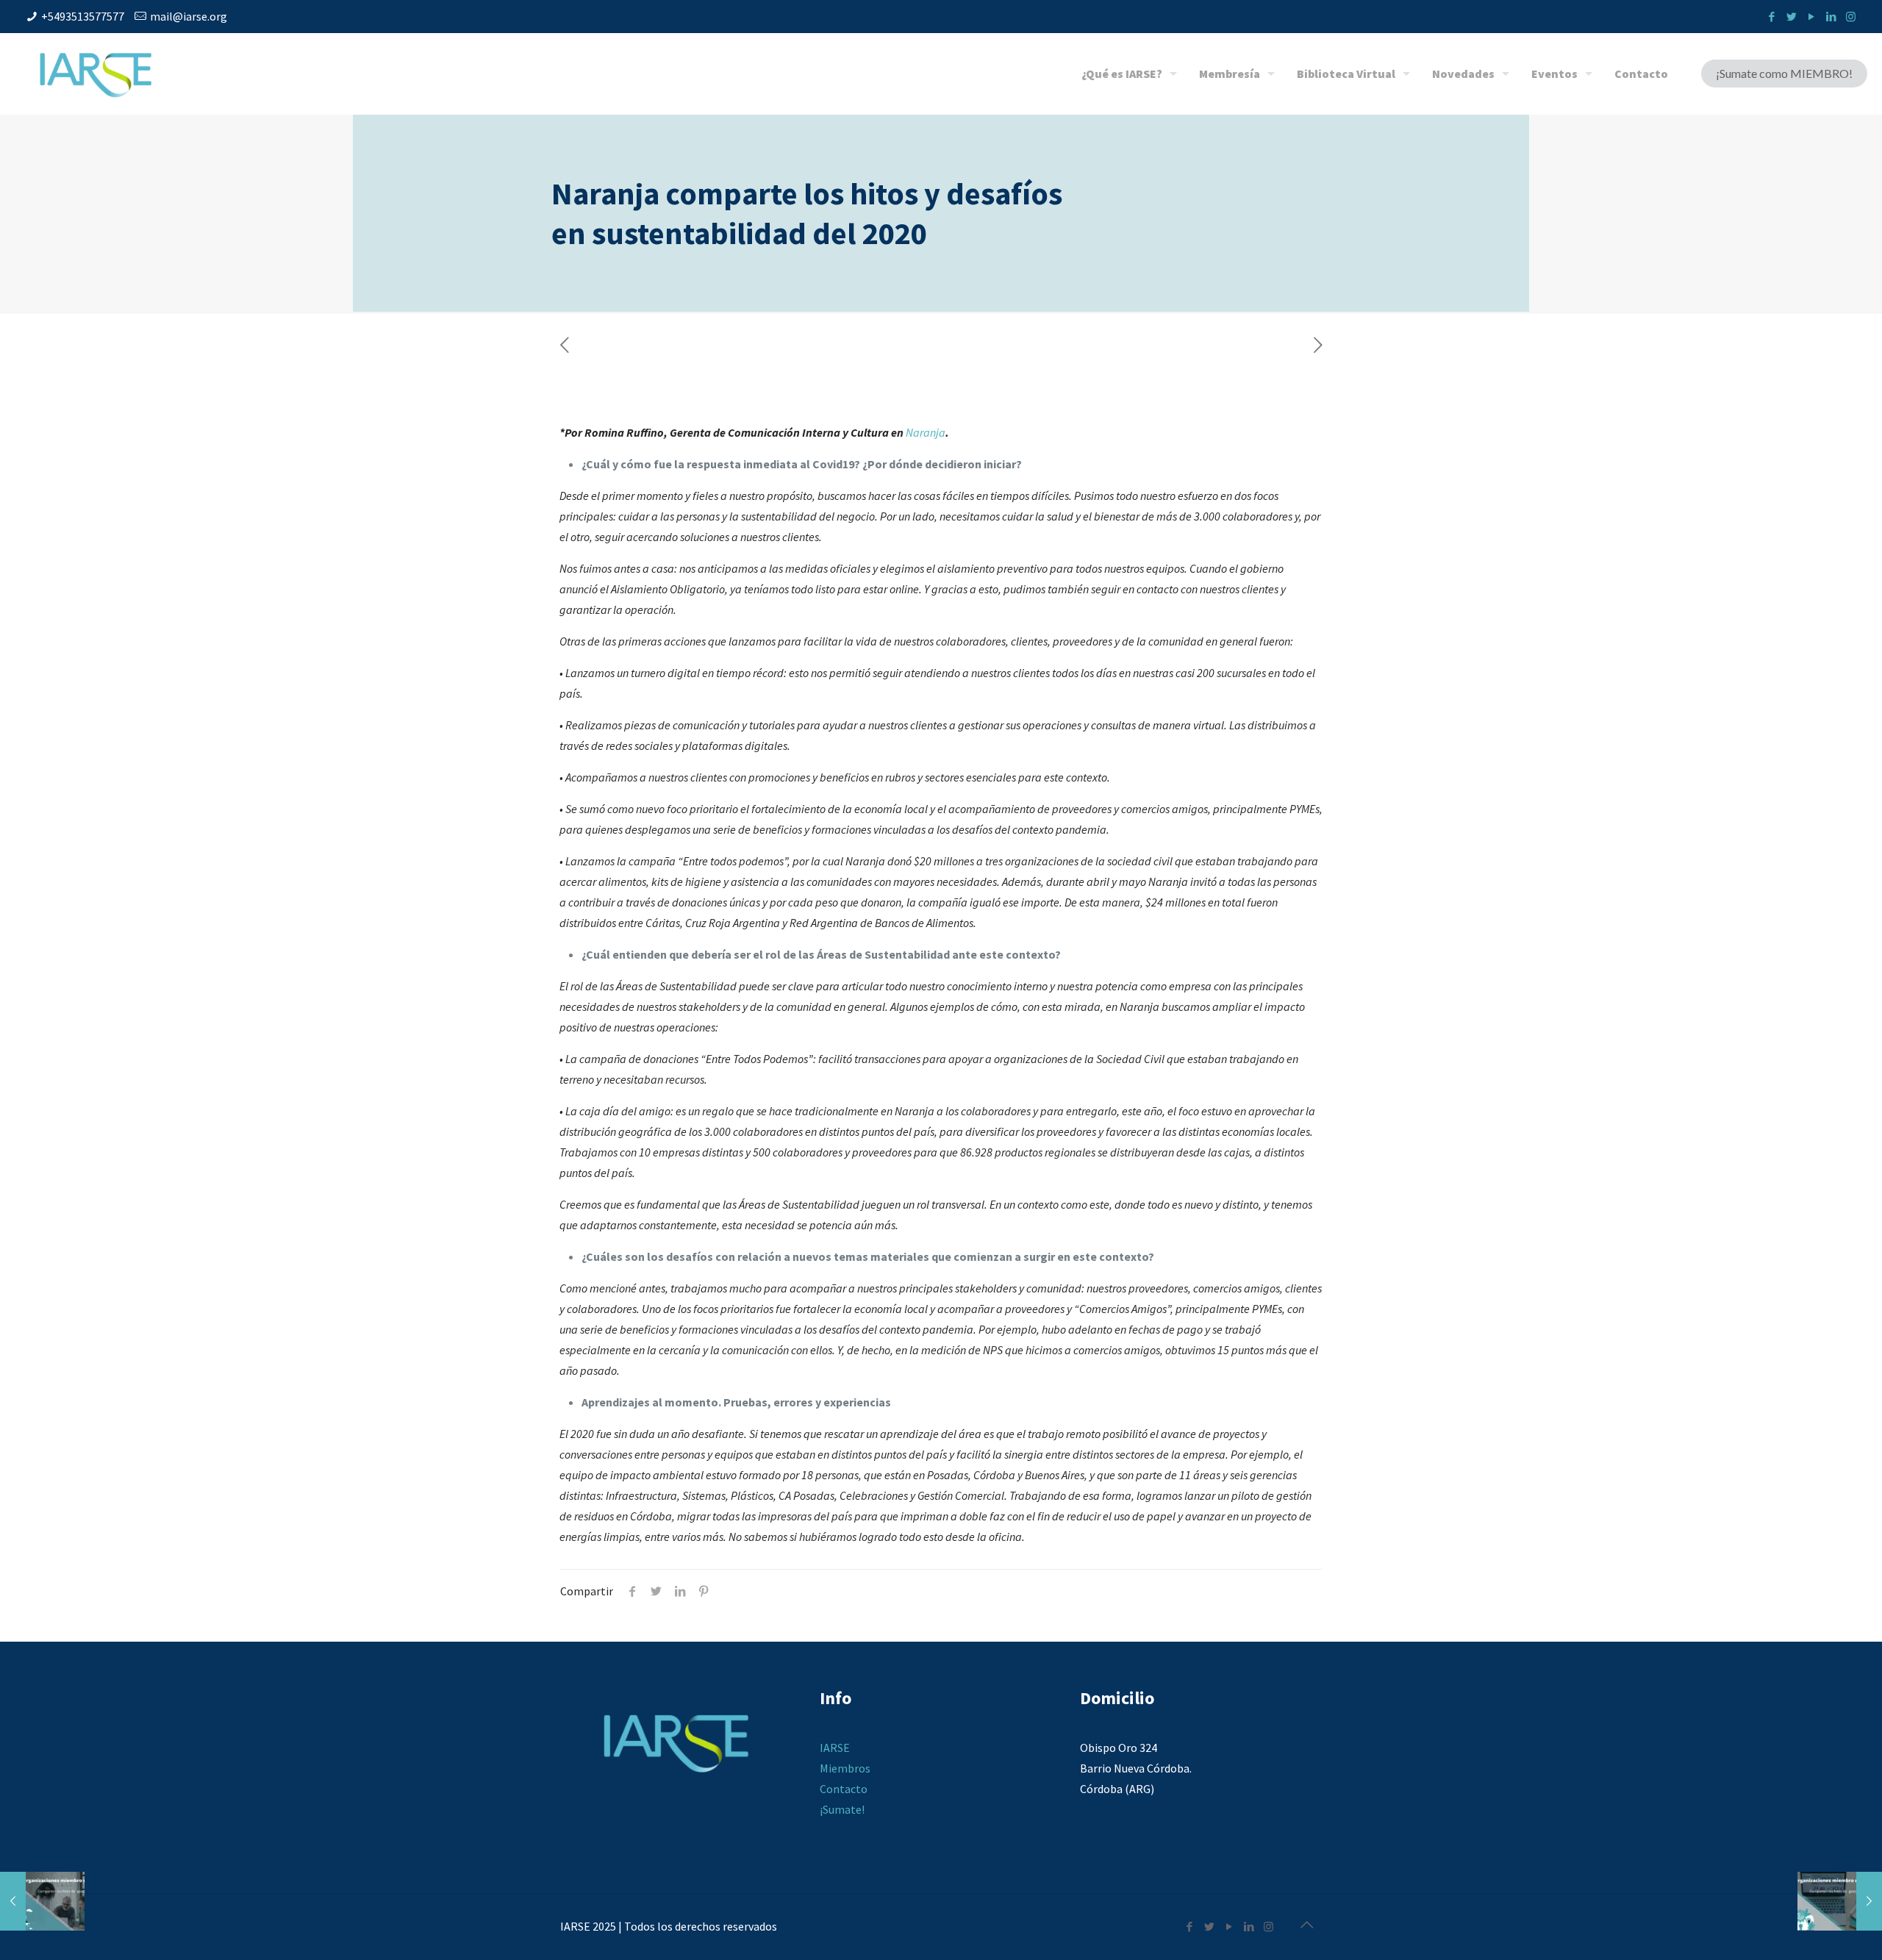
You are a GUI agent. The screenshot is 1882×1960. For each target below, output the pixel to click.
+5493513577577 (83, 16)
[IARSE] (96, 74)
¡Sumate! (842, 1809)
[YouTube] (1811, 17)
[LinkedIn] (1831, 17)
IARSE (835, 1748)
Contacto (844, 1789)
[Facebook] (1771, 17)
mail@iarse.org (189, 16)
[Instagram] (1851, 17)
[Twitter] (1791, 17)
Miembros (845, 1768)
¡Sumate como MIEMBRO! (1784, 73)
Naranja (926, 432)
